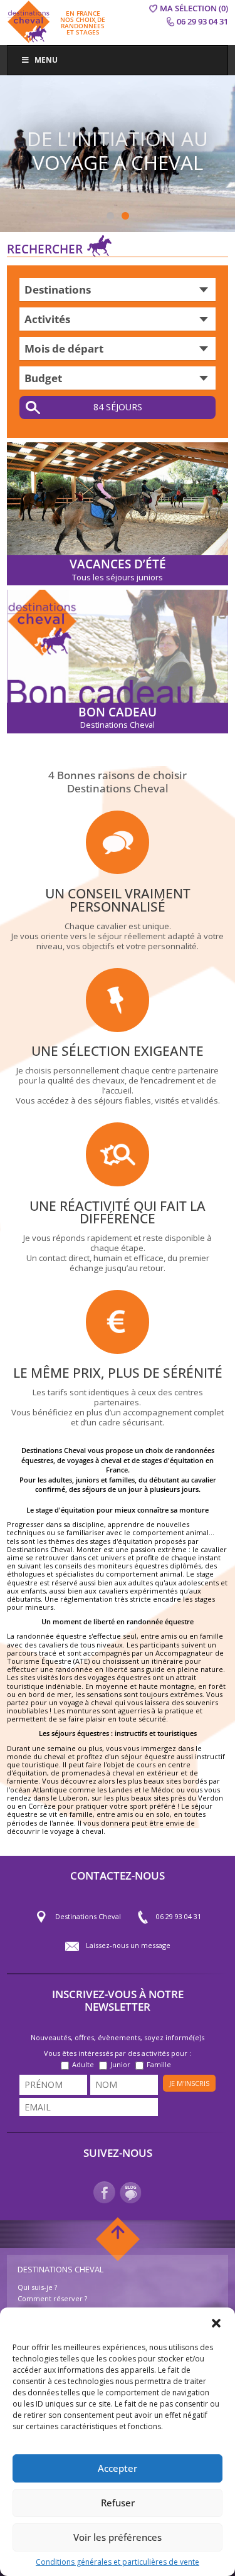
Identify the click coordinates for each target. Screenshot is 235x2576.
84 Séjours (118, 407)
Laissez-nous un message (128, 1945)
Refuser (118, 2503)
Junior (120, 2064)
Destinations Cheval (88, 1916)
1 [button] (110, 216)
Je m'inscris (189, 2083)
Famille (159, 2064)
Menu (46, 60)
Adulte (83, 2064)
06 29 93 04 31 (179, 1916)
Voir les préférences (118, 2537)
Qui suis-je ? (37, 2287)
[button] (216, 2323)
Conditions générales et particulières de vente (118, 2562)
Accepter (118, 2468)
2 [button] (125, 216)
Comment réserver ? (52, 2298)
